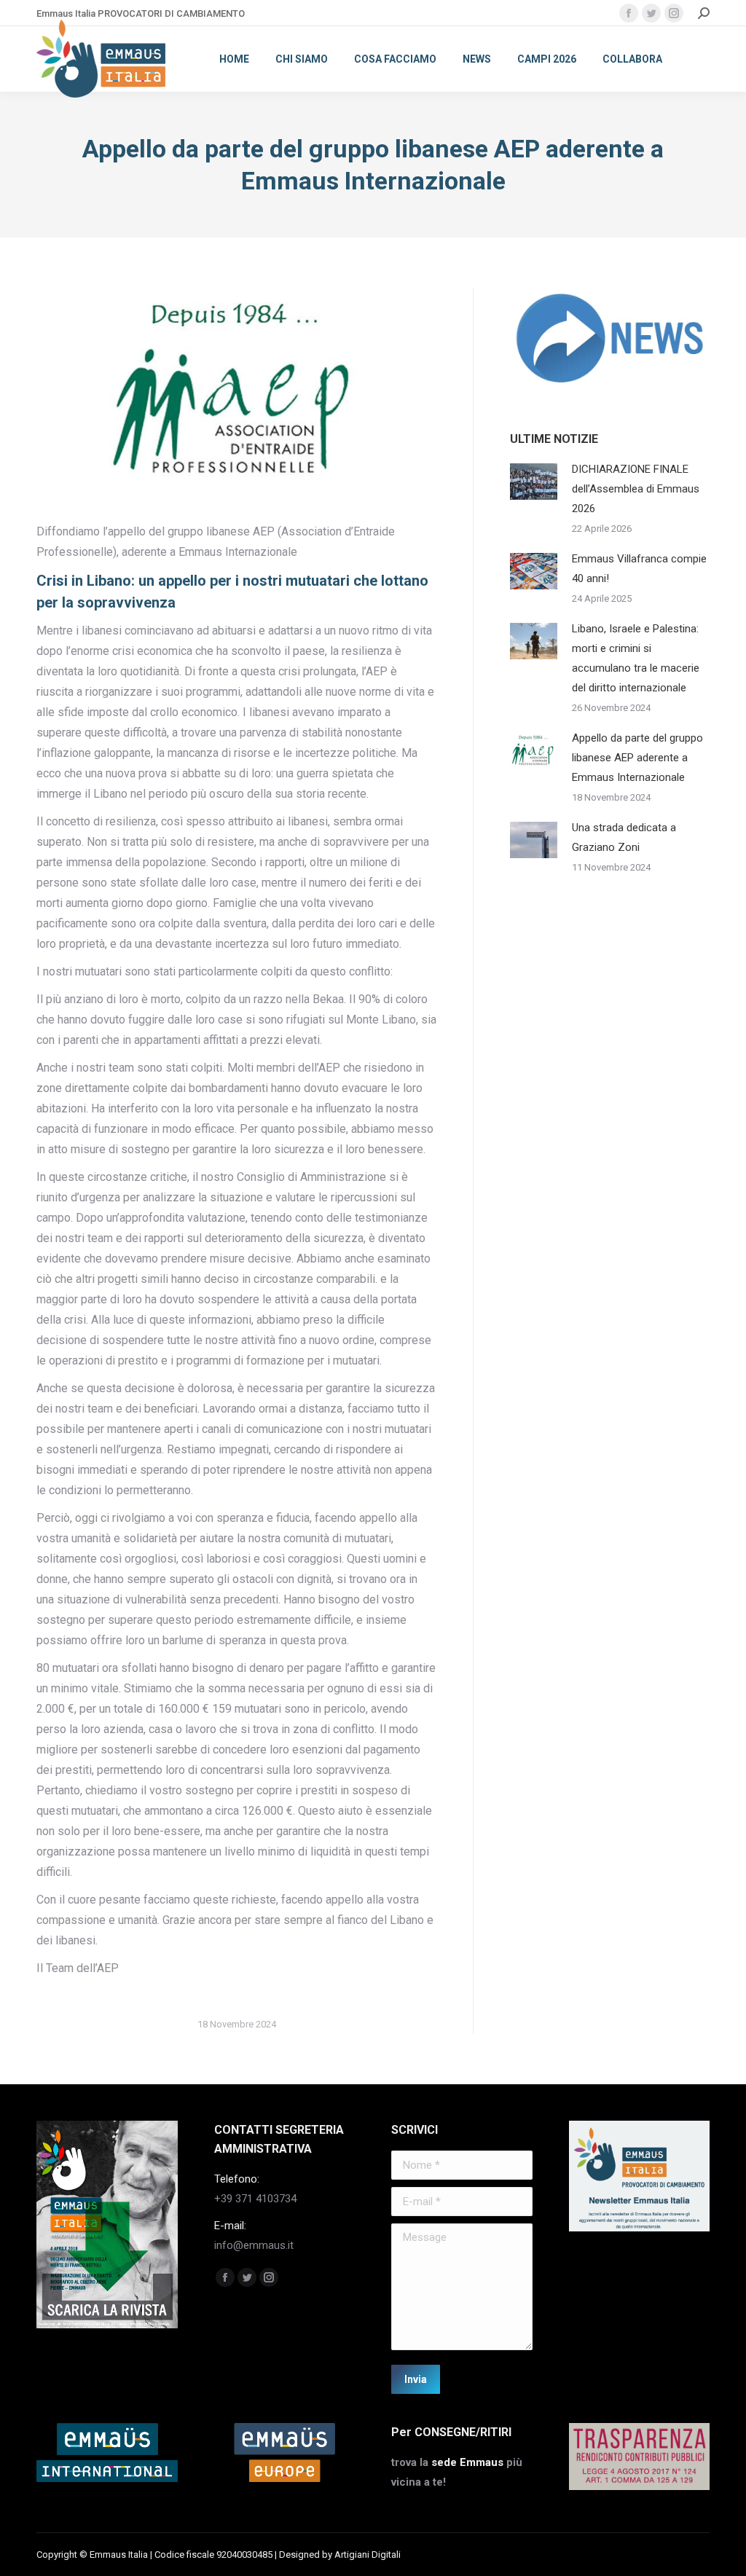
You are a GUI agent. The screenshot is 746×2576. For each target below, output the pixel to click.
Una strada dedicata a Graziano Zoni (624, 837)
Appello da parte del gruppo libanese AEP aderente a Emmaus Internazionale (637, 758)
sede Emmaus (467, 2462)
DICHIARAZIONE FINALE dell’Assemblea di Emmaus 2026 (636, 489)
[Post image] (534, 482)
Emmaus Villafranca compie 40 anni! (639, 569)
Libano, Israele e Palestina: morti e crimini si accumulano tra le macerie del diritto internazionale (636, 658)
